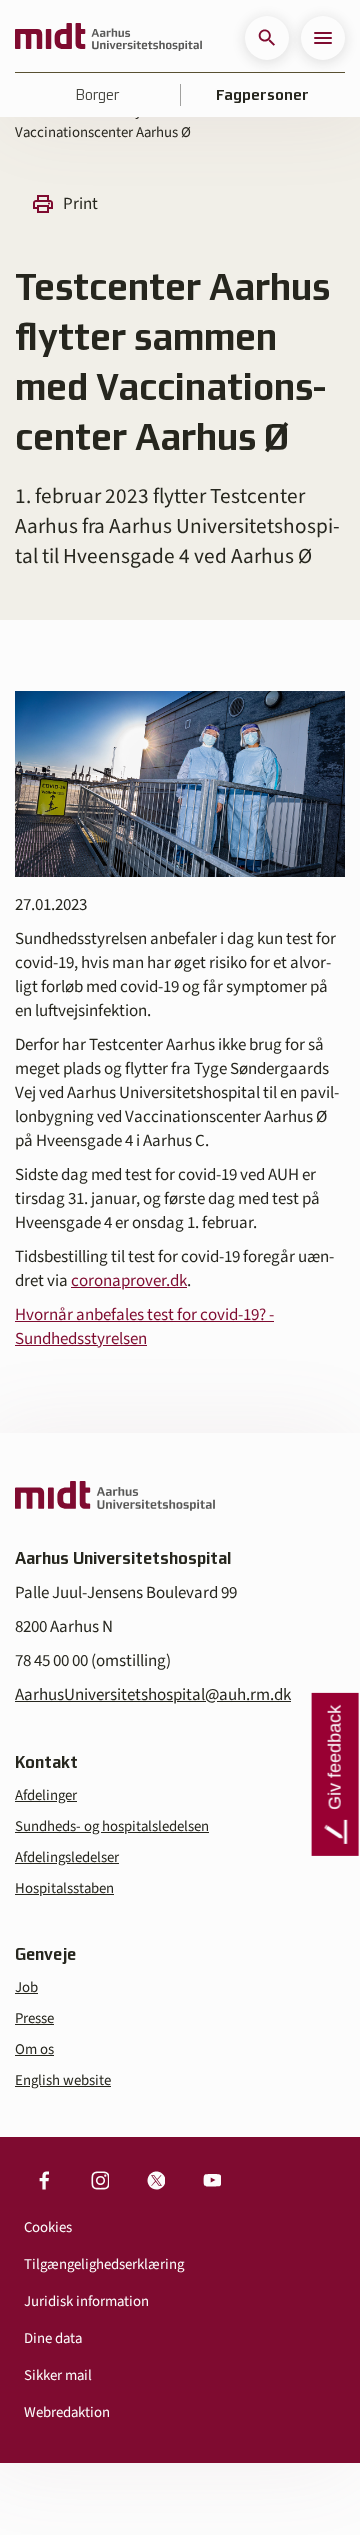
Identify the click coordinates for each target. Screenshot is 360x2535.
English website (63, 2080)
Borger (97, 95)
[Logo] (108, 38)
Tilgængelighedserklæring (104, 2264)
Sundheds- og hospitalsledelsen (112, 1826)
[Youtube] (212, 2181)
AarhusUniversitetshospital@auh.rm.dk (153, 1695)
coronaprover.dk (129, 1281)
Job (26, 1987)
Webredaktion (67, 2412)
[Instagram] (100, 2181)
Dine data (53, 2338)
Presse (34, 2018)
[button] (267, 38)
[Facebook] (44, 2181)
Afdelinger (46, 1795)
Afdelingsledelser (67, 1857)
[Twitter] (156, 2181)
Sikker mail (58, 2375)
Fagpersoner (262, 95)
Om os (34, 2049)
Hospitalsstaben (64, 1888)
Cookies (48, 2227)
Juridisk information (86, 2301)
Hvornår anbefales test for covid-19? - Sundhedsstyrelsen (144, 1327)
